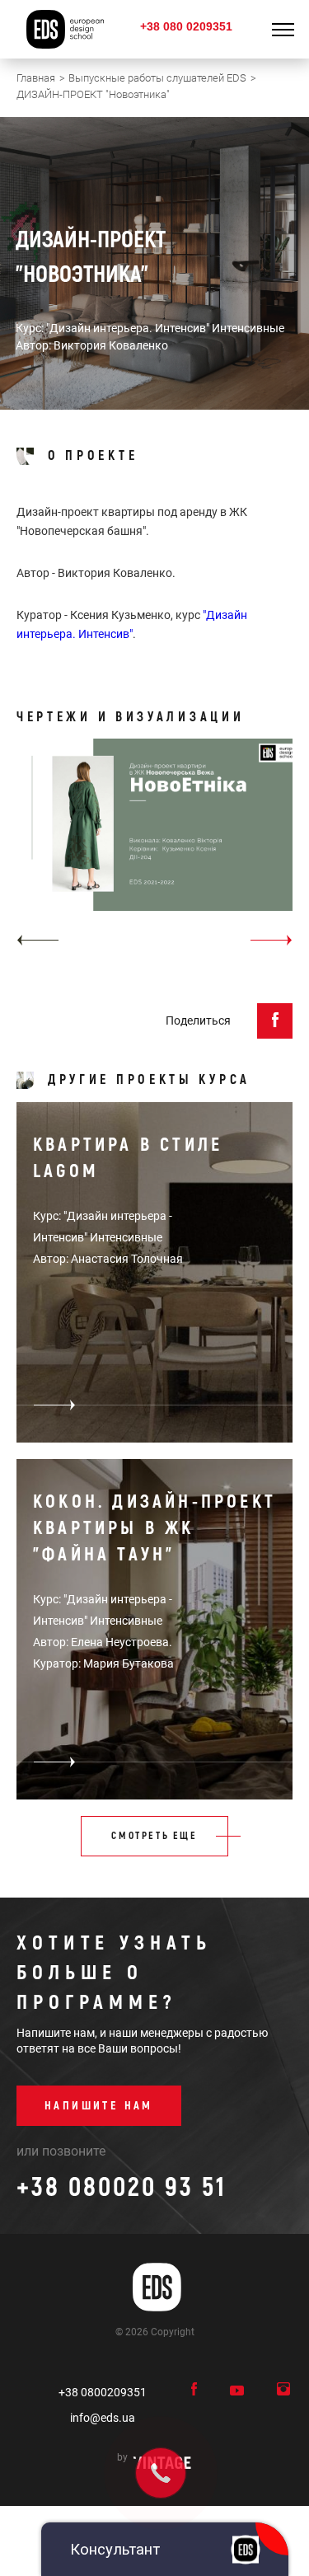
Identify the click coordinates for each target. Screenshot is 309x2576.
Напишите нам (99, 2106)
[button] (37, 940)
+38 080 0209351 (186, 26)
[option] (154, 848)
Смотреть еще (154, 1836)
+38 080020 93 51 (122, 2188)
